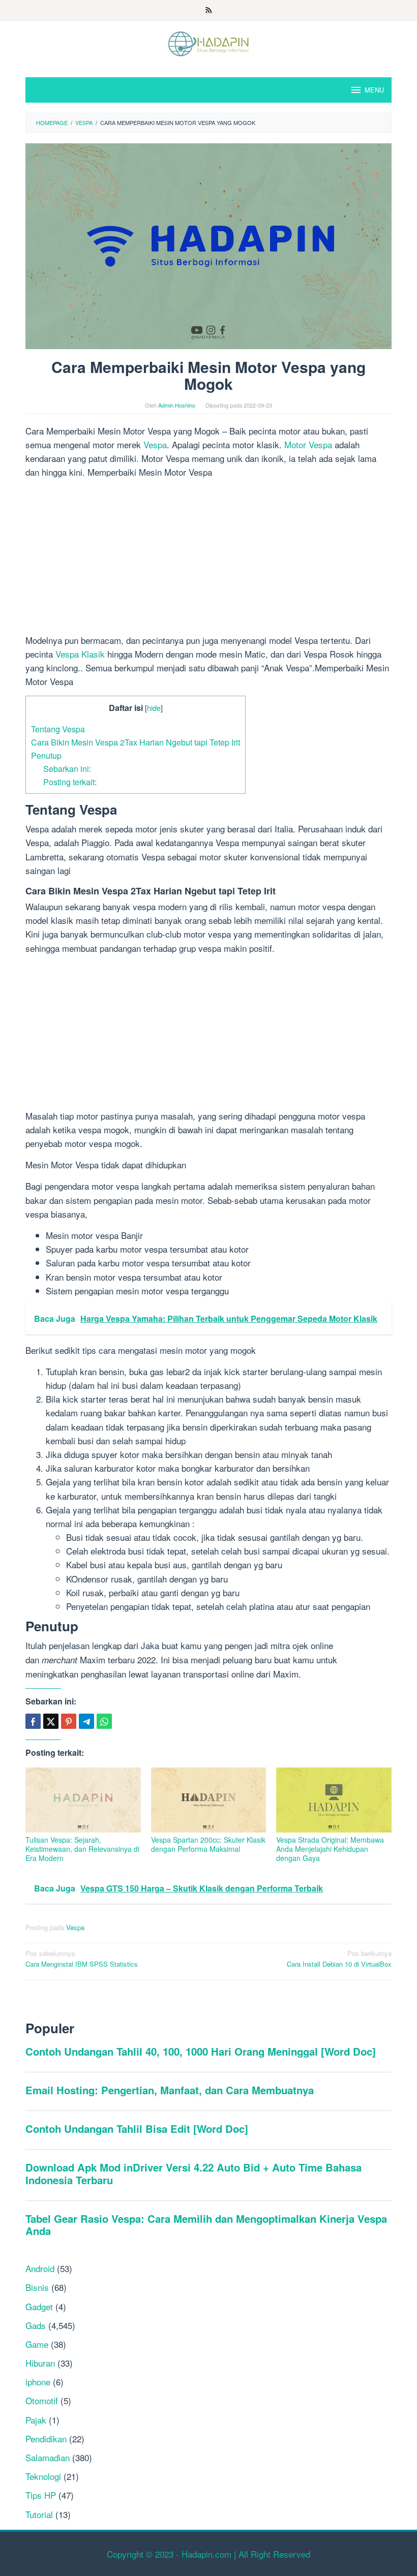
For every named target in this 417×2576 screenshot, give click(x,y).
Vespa (155, 444)
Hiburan (40, 2363)
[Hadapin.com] (208, 42)
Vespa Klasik (80, 654)
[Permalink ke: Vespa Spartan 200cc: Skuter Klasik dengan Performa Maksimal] (209, 1800)
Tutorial (39, 2514)
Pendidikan (46, 2439)
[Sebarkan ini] (33, 1721)
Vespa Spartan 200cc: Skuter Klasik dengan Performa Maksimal (208, 1844)
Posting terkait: (70, 782)
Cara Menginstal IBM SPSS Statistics (82, 1959)
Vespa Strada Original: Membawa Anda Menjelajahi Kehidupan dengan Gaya (330, 1849)
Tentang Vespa (58, 729)
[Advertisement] (208, 558)
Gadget (39, 2306)
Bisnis (37, 2287)
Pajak (36, 2420)
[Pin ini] (69, 1721)
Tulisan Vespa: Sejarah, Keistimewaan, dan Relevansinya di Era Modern (82, 1849)
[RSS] (209, 11)
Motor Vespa (308, 444)
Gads (36, 2325)
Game (37, 2344)
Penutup (46, 755)
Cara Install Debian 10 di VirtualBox (339, 1959)
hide (154, 708)
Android (40, 2268)
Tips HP (41, 2495)
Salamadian (48, 2457)
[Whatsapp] (104, 1721)
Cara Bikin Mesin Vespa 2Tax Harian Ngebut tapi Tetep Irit (136, 742)
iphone (38, 2382)
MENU (374, 90)
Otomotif (42, 2400)
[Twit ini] (51, 1721)
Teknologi (43, 2476)
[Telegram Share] (86, 1721)
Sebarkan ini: (67, 768)
